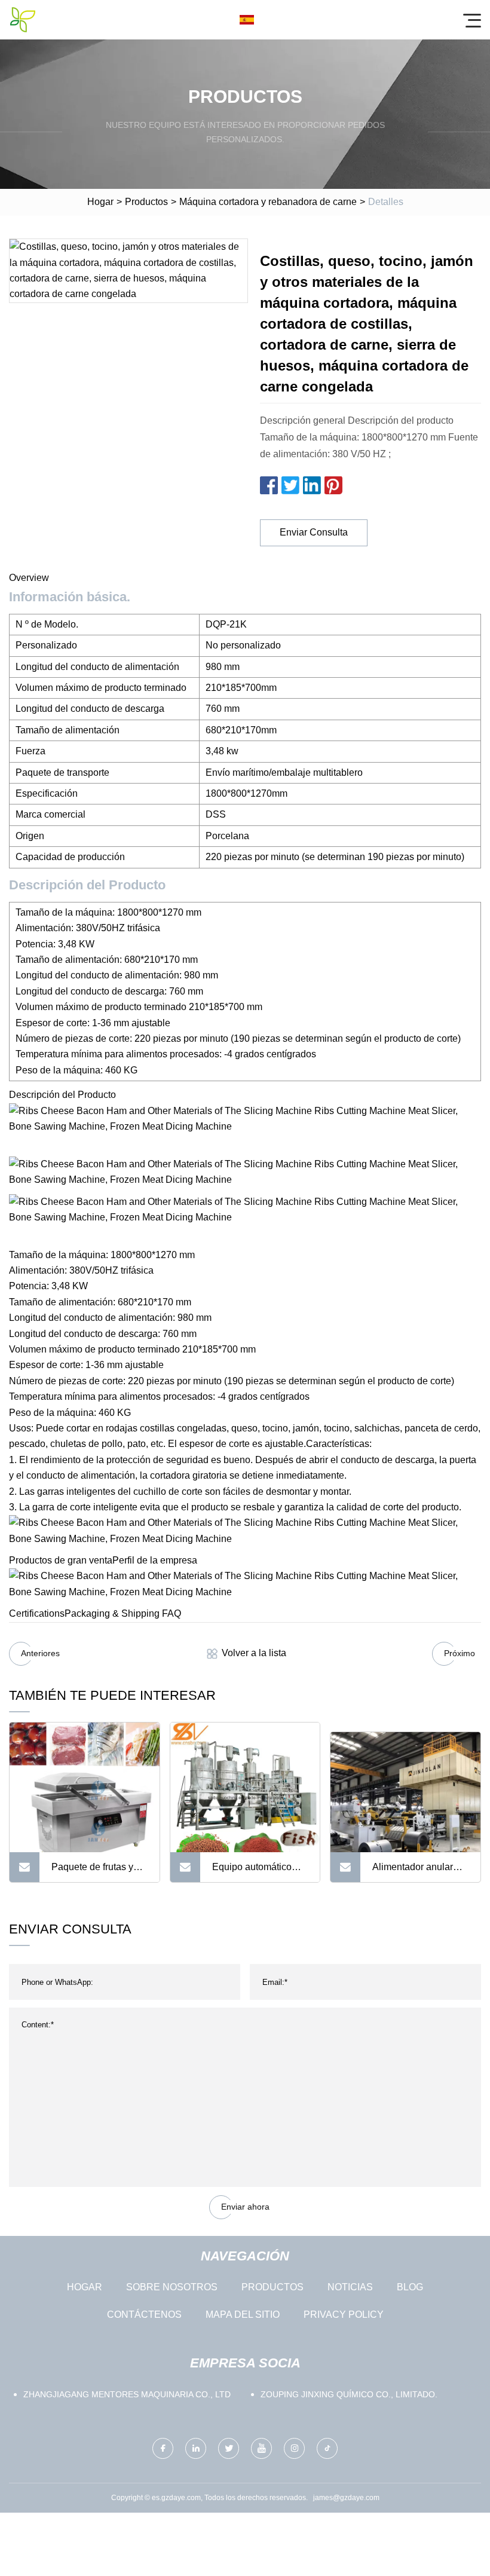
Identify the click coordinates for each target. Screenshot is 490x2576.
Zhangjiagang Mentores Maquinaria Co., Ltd (127, 2394)
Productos (146, 202)
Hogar (100, 202)
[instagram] (294, 2448)
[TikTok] (327, 2448)
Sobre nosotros (172, 2287)
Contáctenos (144, 2315)
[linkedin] (196, 2448)
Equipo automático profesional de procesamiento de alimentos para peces (258, 1872)
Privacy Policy (344, 2315)
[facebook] (163, 2448)
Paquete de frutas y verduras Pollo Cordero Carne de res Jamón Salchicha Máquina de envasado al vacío (99, 1872)
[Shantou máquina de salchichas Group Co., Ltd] (23, 20)
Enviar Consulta (314, 532)
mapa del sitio (243, 2315)
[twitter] (229, 2448)
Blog (410, 2287)
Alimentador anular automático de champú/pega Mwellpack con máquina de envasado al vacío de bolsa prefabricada (419, 1872)
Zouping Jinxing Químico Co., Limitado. (349, 2394)
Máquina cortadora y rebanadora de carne (268, 202)
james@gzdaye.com (346, 2498)
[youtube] (261, 2448)
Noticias (350, 2287)
